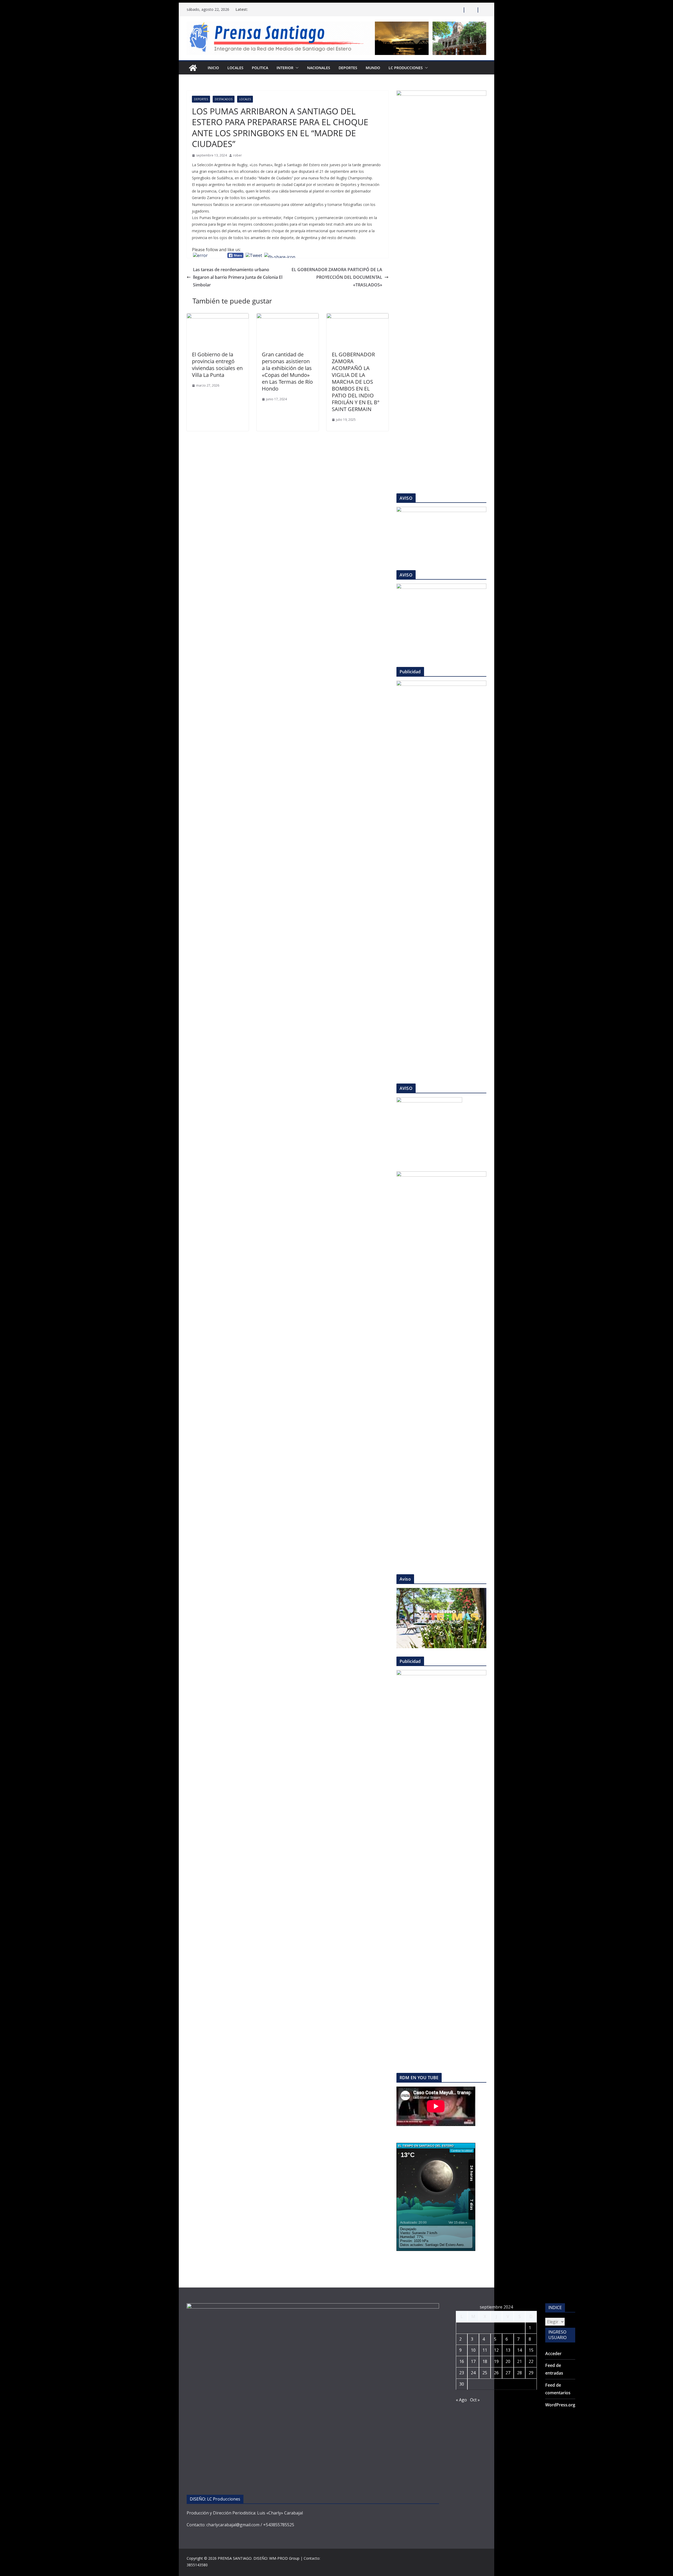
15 (531, 2350)
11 (485, 2350)
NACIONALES (319, 68)
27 (508, 2373)
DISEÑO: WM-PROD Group (276, 2558)
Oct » (475, 2400)
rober (238, 155)
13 (508, 2350)
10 (473, 2350)
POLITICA (260, 68)
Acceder (553, 2354)
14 (519, 2350)
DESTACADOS (224, 99)
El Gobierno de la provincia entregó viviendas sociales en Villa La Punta (217, 365)
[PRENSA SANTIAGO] (193, 68)
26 (496, 2373)
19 (496, 2361)
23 (462, 2373)
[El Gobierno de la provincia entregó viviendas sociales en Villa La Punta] (218, 317)
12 (496, 2350)
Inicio (213, 68)
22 (531, 2361)
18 (485, 2361)
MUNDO (373, 68)
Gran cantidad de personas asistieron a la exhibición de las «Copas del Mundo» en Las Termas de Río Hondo (287, 371)
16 (462, 2361)
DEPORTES (348, 68)
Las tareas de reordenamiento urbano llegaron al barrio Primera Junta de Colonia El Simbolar (238, 277)
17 (473, 2361)
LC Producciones (406, 68)
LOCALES (235, 68)
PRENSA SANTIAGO (235, 2558)
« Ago (461, 2400)
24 (473, 2373)
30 (462, 2384)
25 (485, 2373)
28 (519, 2373)
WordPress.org (560, 2405)
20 (508, 2361)
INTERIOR (285, 68)
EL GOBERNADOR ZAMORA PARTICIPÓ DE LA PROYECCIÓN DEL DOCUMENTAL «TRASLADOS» (337, 277)
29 (531, 2373)
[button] (296, 68)
